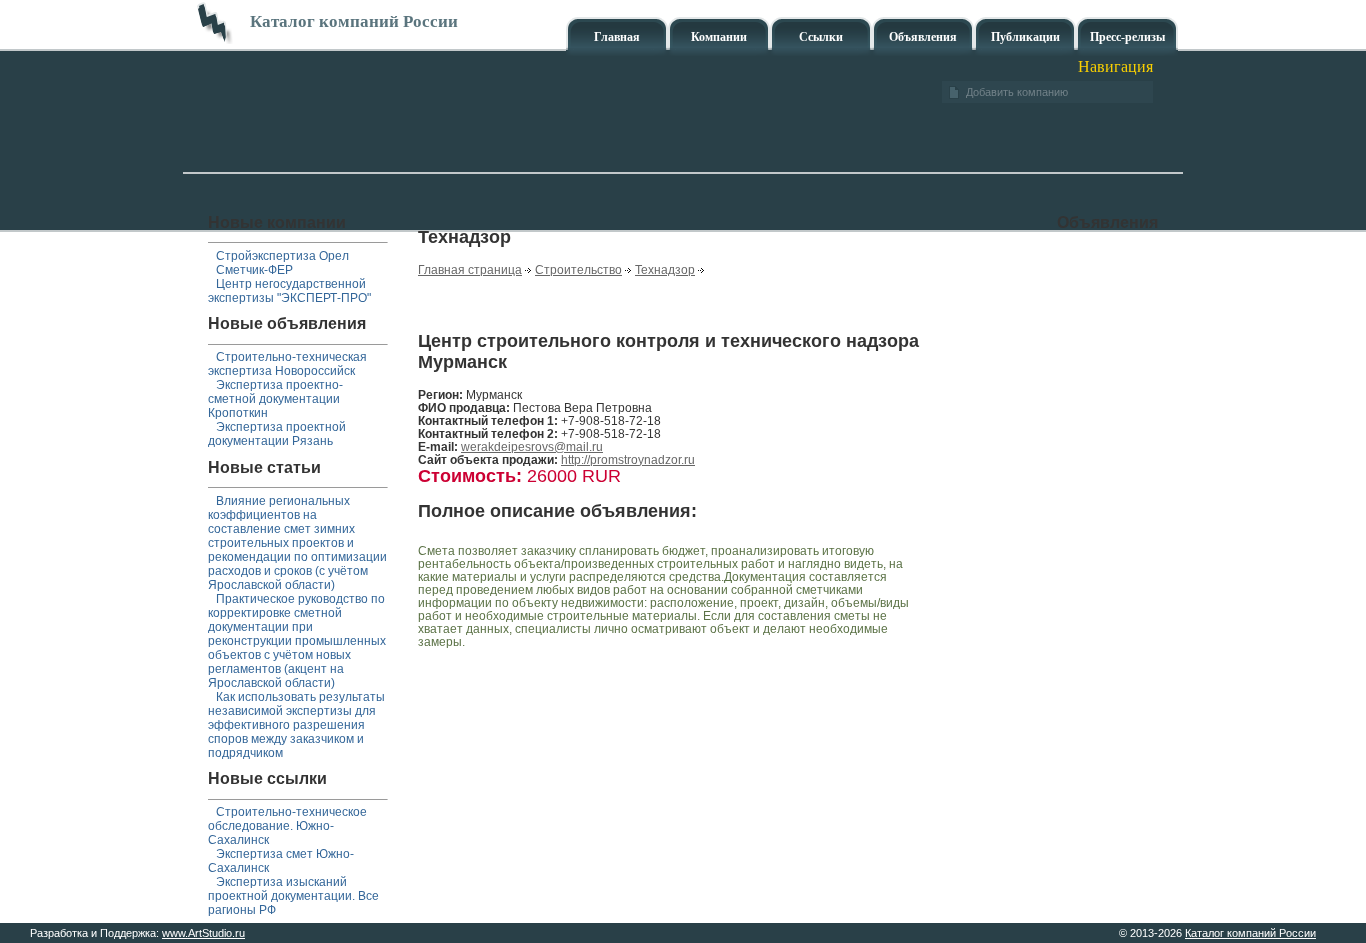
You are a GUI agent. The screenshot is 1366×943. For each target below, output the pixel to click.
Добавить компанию (1017, 92)
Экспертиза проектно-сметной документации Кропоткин (275, 399)
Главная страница (470, 269)
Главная (617, 37)
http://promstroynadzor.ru (628, 459)
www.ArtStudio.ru (203, 933)
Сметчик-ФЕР (254, 270)
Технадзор (665, 269)
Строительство (578, 269)
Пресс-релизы (1127, 37)
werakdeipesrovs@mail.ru (532, 446)
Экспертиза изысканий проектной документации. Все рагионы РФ (293, 896)
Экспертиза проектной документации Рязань (277, 434)
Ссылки (821, 37)
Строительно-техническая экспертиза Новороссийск (287, 364)
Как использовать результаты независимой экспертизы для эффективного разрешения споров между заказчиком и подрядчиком (296, 725)
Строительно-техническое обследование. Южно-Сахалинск (287, 826)
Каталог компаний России (1250, 933)
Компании (719, 37)
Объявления (923, 37)
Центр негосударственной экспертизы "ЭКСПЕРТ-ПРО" (289, 291)
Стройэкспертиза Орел (282, 256)
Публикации (1025, 37)
